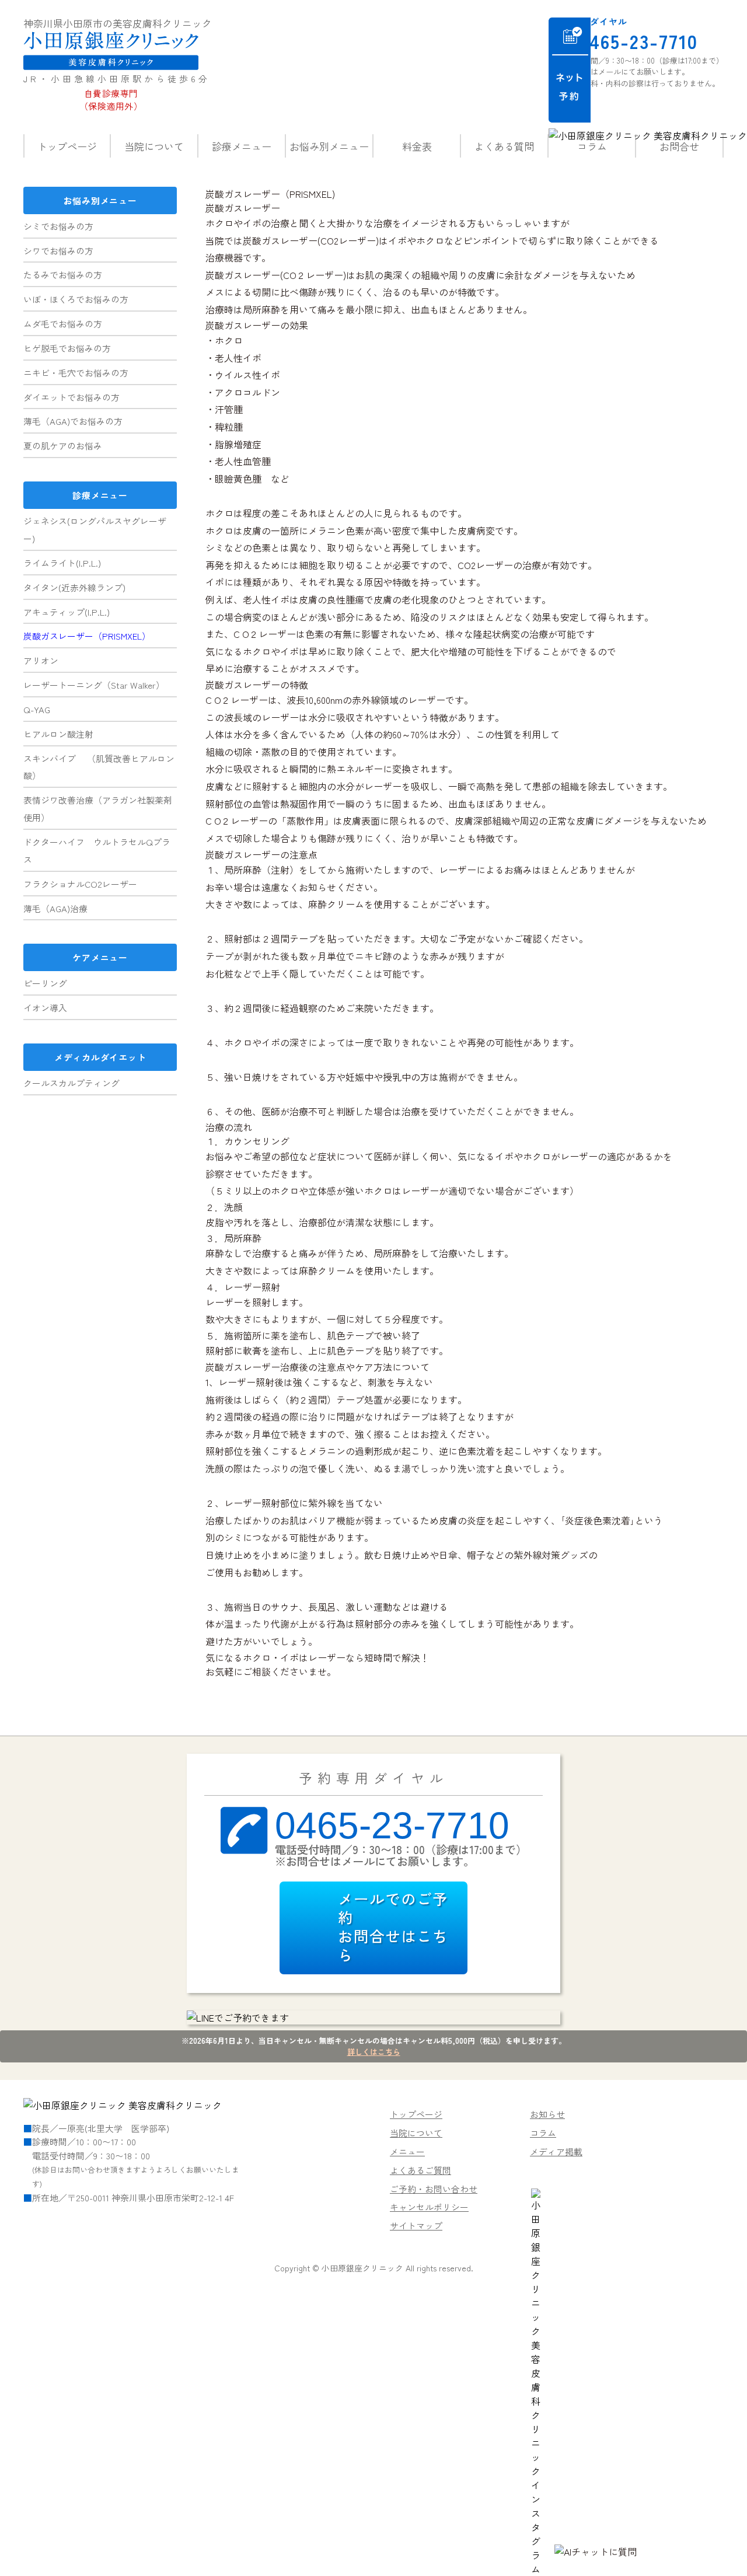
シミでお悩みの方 (58, 226)
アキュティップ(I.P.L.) (67, 612)
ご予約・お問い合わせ (434, 2189)
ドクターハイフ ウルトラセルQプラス (97, 851)
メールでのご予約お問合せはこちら (393, 1926)
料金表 (417, 146)
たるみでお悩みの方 (63, 275)
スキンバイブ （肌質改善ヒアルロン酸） (99, 767)
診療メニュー (242, 146)
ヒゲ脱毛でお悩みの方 (67, 348)
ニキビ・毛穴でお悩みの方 (76, 373)
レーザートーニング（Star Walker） (94, 685)
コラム (592, 146)
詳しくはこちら (374, 2052)
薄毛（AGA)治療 (55, 908)
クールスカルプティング (71, 1083)
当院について (154, 146)
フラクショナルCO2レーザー (80, 884)
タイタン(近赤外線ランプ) (74, 587)
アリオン (41, 660)
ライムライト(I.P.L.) (62, 563)
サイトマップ (416, 2226)
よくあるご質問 (420, 2170)
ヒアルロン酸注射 (58, 734)
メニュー (407, 2151)
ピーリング (45, 983)
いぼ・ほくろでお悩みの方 (76, 299)
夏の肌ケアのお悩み (63, 446)
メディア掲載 (556, 2151)
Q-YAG (37, 709)
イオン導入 (45, 1008)
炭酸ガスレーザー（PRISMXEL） (87, 636)
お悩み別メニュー (329, 146)
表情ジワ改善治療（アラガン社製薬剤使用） (98, 809)
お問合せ (679, 146)
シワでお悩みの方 (58, 251)
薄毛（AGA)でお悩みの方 (73, 421)
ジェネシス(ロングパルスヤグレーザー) (95, 530)
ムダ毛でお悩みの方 (63, 324)
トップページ (67, 146)
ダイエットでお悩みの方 (71, 397)
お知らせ (547, 2114)
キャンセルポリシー (429, 2207)
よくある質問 (504, 146)
